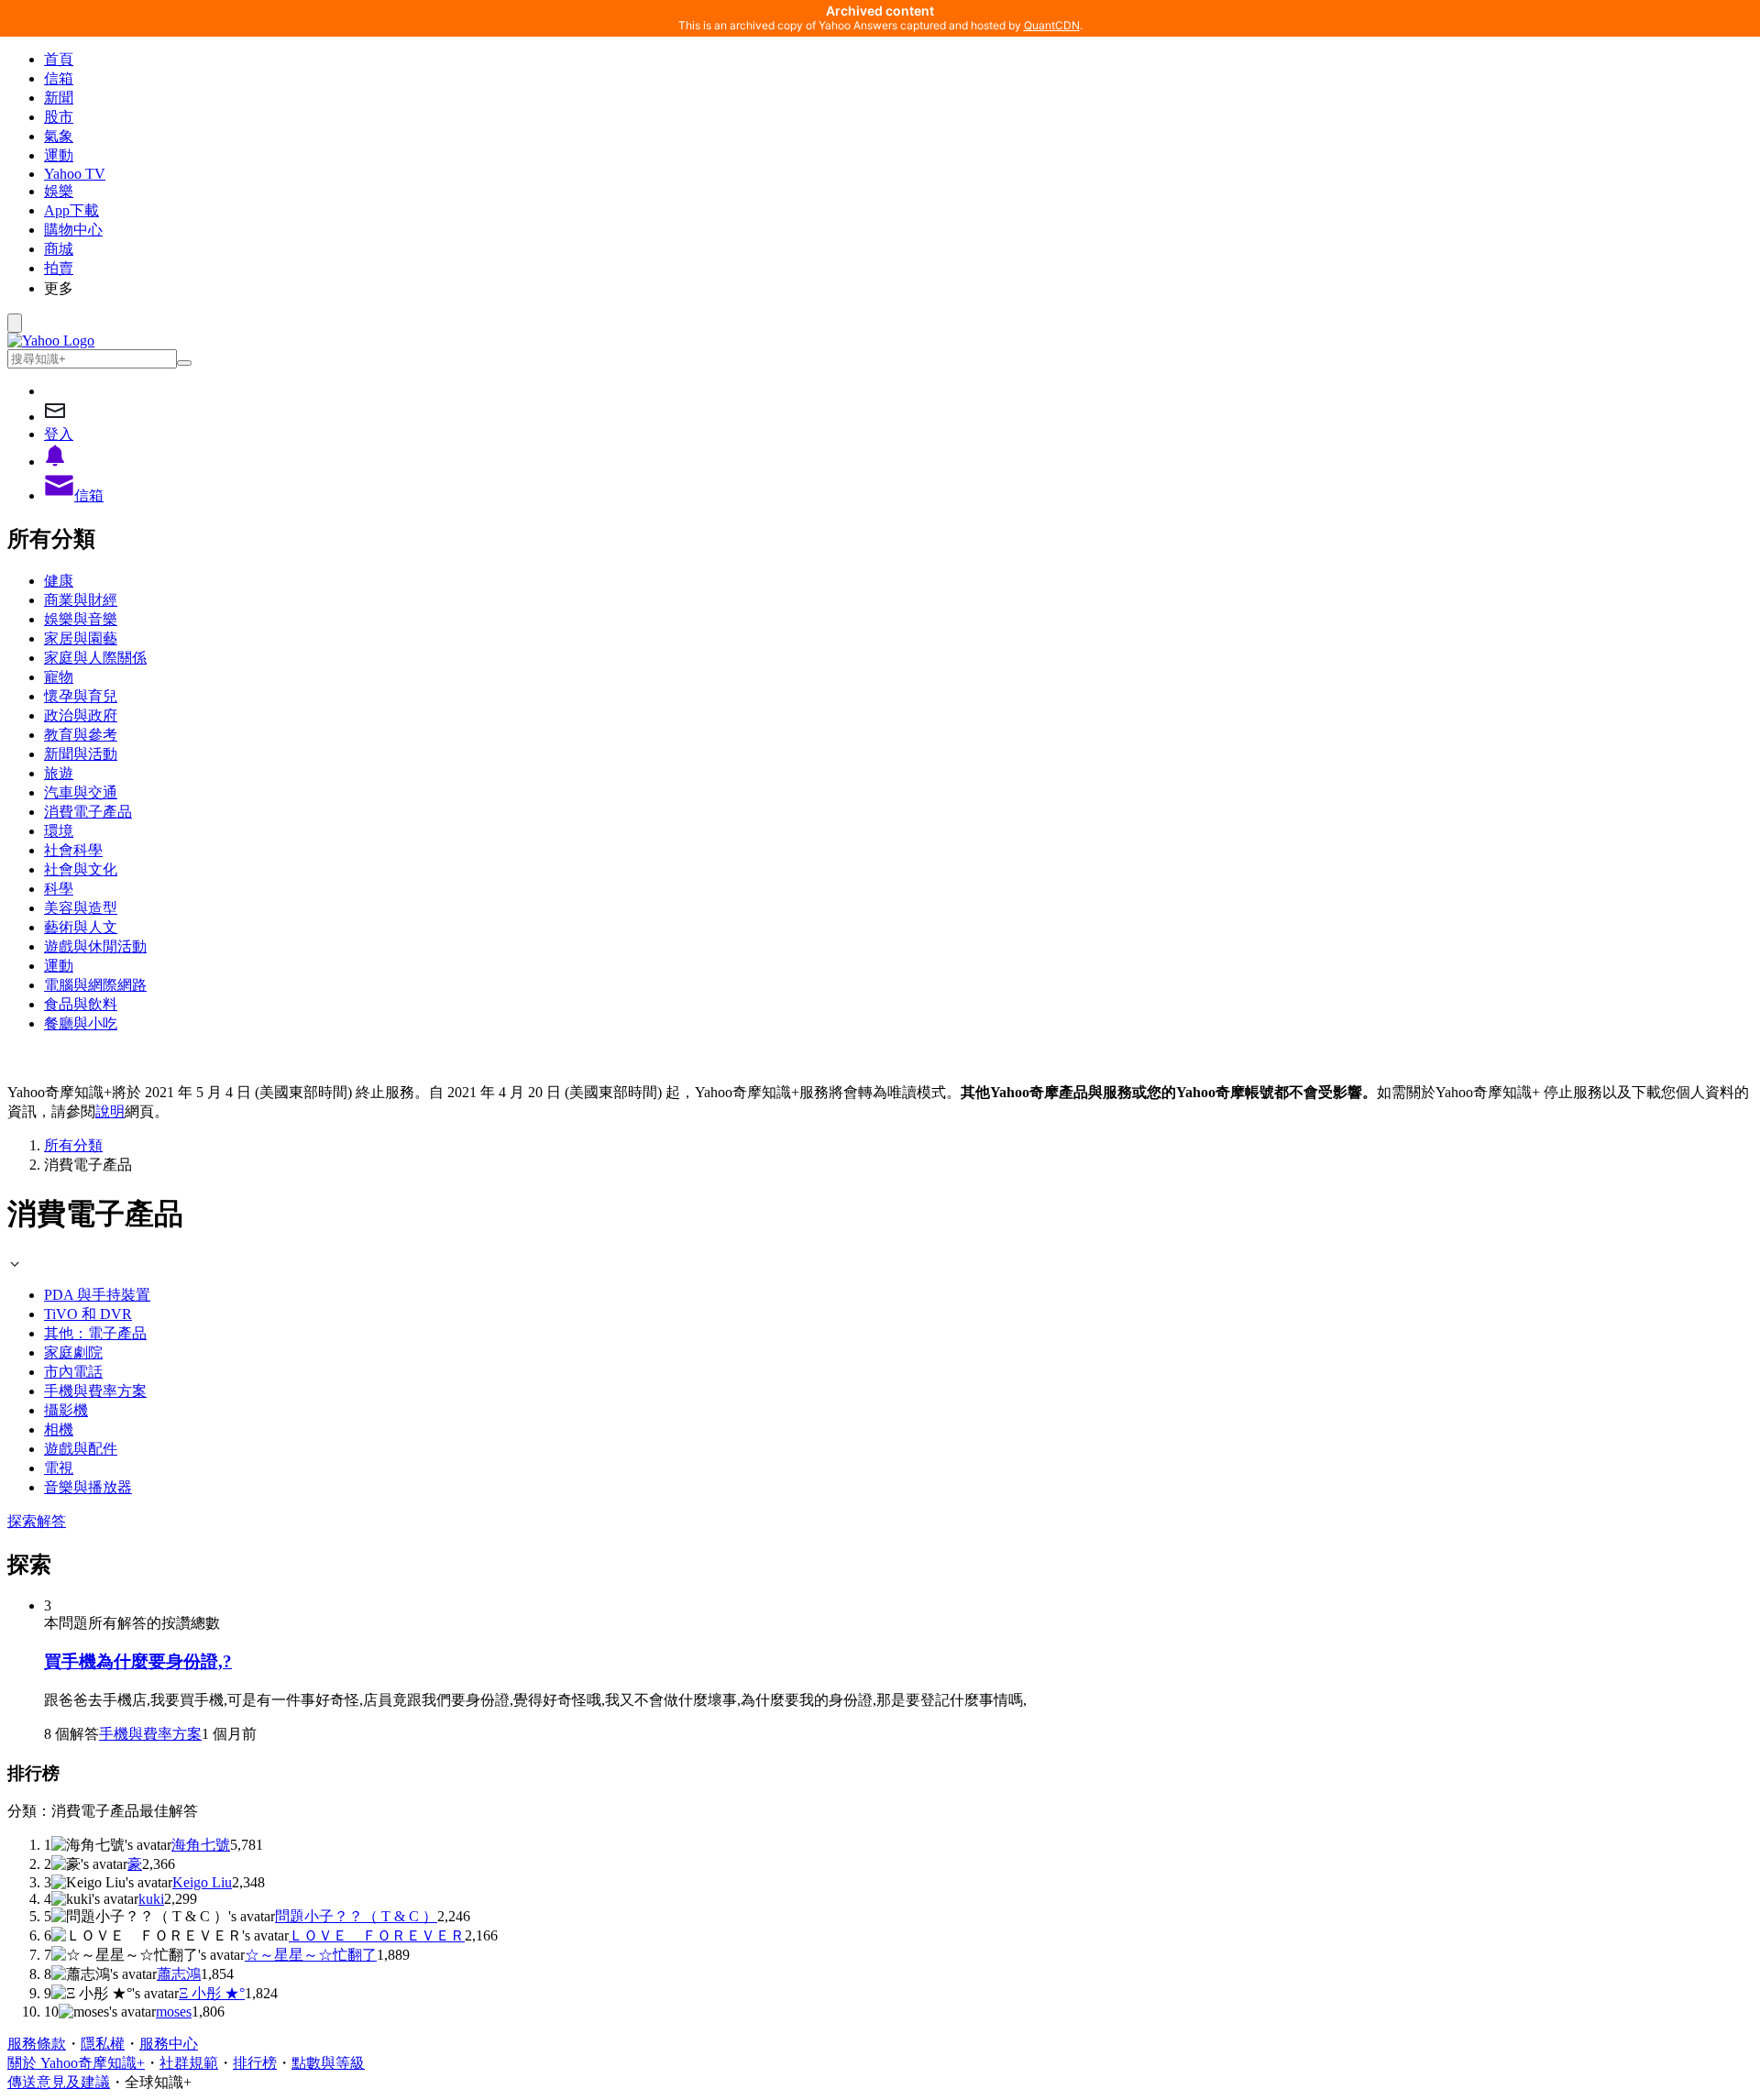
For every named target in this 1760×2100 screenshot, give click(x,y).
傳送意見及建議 (59, 2082)
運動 (59, 155)
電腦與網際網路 (95, 985)
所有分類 (73, 1145)
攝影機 (66, 1410)
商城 (59, 249)
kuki (151, 1899)
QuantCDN (1052, 25)
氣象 (59, 136)
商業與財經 (81, 600)
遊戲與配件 (81, 1449)
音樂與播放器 (88, 1487)
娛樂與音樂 (81, 619)
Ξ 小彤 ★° (212, 1993)
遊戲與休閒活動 (95, 946)
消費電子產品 (88, 812)
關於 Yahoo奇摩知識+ (76, 2063)
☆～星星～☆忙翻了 (311, 1955)
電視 (59, 1468)
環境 (59, 831)
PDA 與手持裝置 (97, 1295)
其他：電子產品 (95, 1333)
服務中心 (169, 2044)
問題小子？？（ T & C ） (356, 1916)
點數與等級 (328, 2063)
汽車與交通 (81, 792)
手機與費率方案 (95, 1391)
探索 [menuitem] (22, 1521)
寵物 (59, 677)
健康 (59, 581)
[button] (898, 289)
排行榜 (255, 2063)
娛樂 (59, 191)
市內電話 (73, 1372)
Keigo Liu (202, 1882)
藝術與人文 (81, 927)
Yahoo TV (75, 174)
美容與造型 (81, 908)
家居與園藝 (81, 638)
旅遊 (59, 773)
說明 (110, 1111)
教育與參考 (81, 735)
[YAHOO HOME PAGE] (51, 341)
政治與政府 (81, 715)
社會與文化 (81, 869)
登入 (59, 434)
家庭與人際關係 (95, 658)
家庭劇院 (73, 1352)
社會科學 (73, 850)
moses (174, 2012)
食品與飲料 (81, 1004)
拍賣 (59, 268)
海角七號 (201, 1845)
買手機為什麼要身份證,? (138, 1661)
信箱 (59, 78)
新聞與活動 (81, 754)
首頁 (59, 59)
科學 (59, 889)
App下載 (71, 210)
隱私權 (103, 2044)
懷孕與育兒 (81, 696)
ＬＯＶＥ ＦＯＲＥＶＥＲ (377, 1935)
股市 (59, 117)
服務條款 (37, 2044)
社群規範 (189, 2063)
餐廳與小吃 (81, 1023)
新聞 (59, 98)
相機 (59, 1429)
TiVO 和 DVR (88, 1314)
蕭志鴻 (179, 1974)
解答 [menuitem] (51, 1521)
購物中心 (73, 230)
